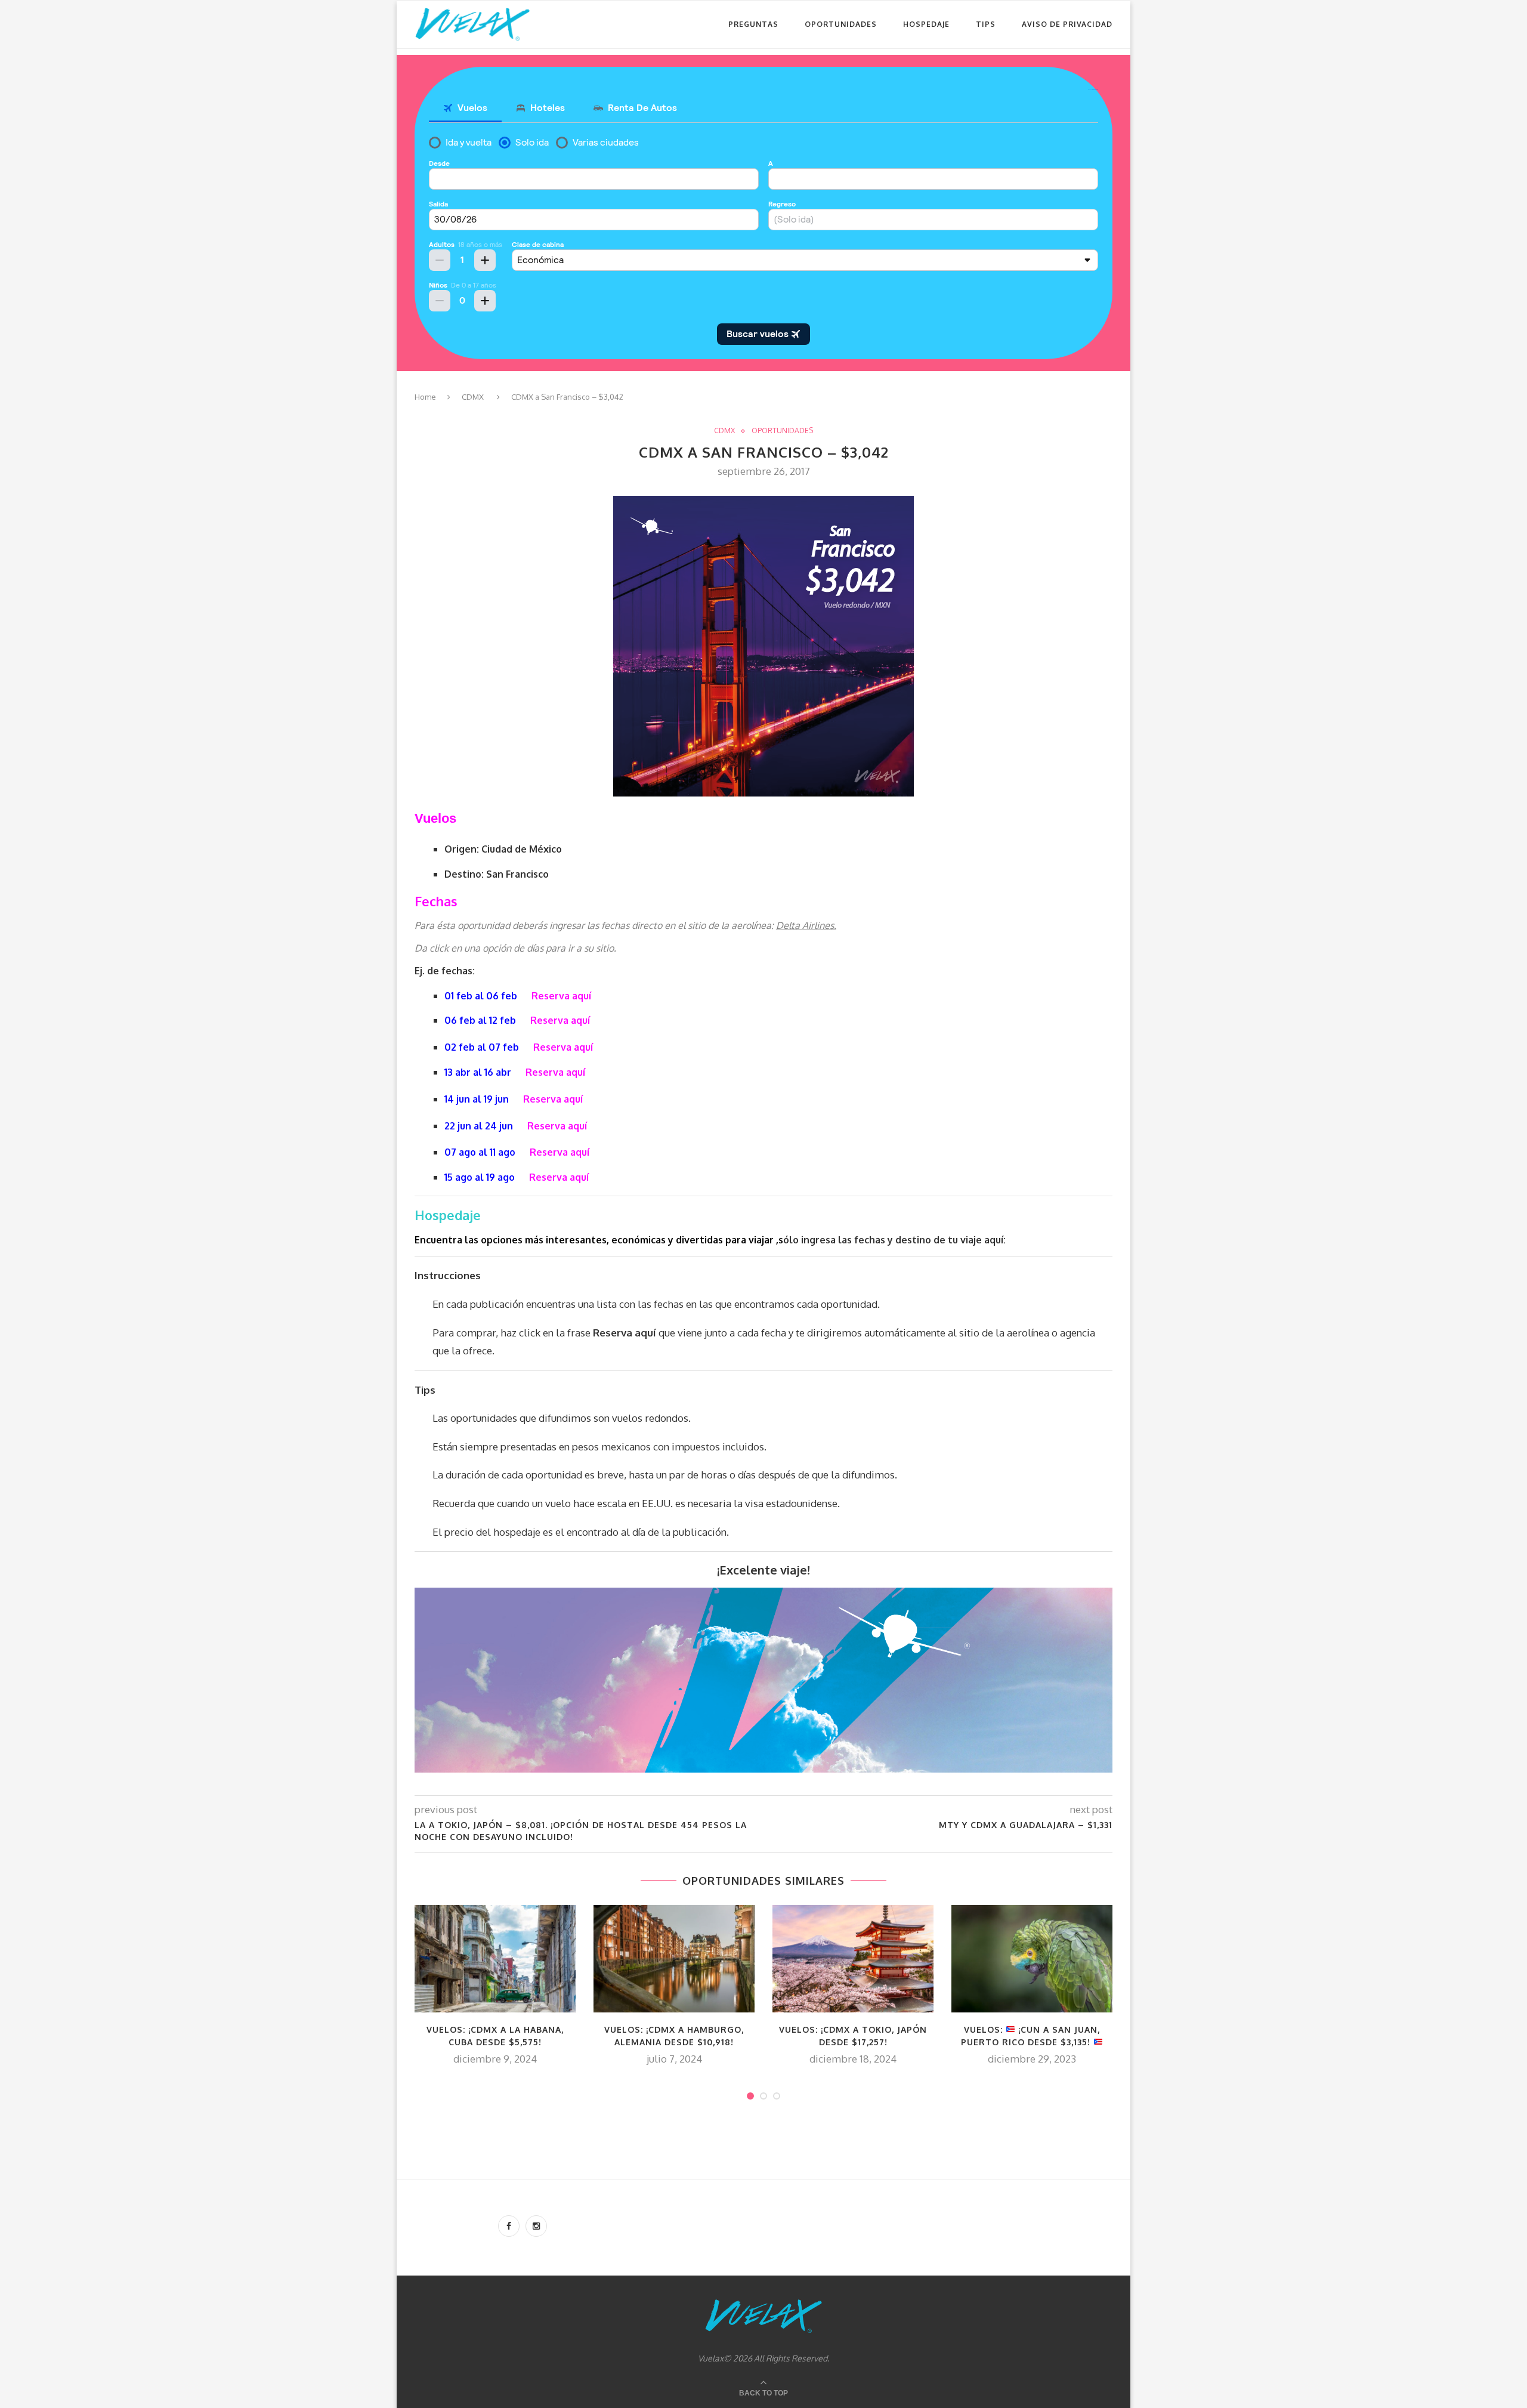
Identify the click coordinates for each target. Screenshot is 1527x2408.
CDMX (473, 397)
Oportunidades (841, 24)
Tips (986, 24)
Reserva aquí (561, 996)
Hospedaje (926, 24)
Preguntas (753, 24)
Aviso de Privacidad (1067, 24)
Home (425, 397)
